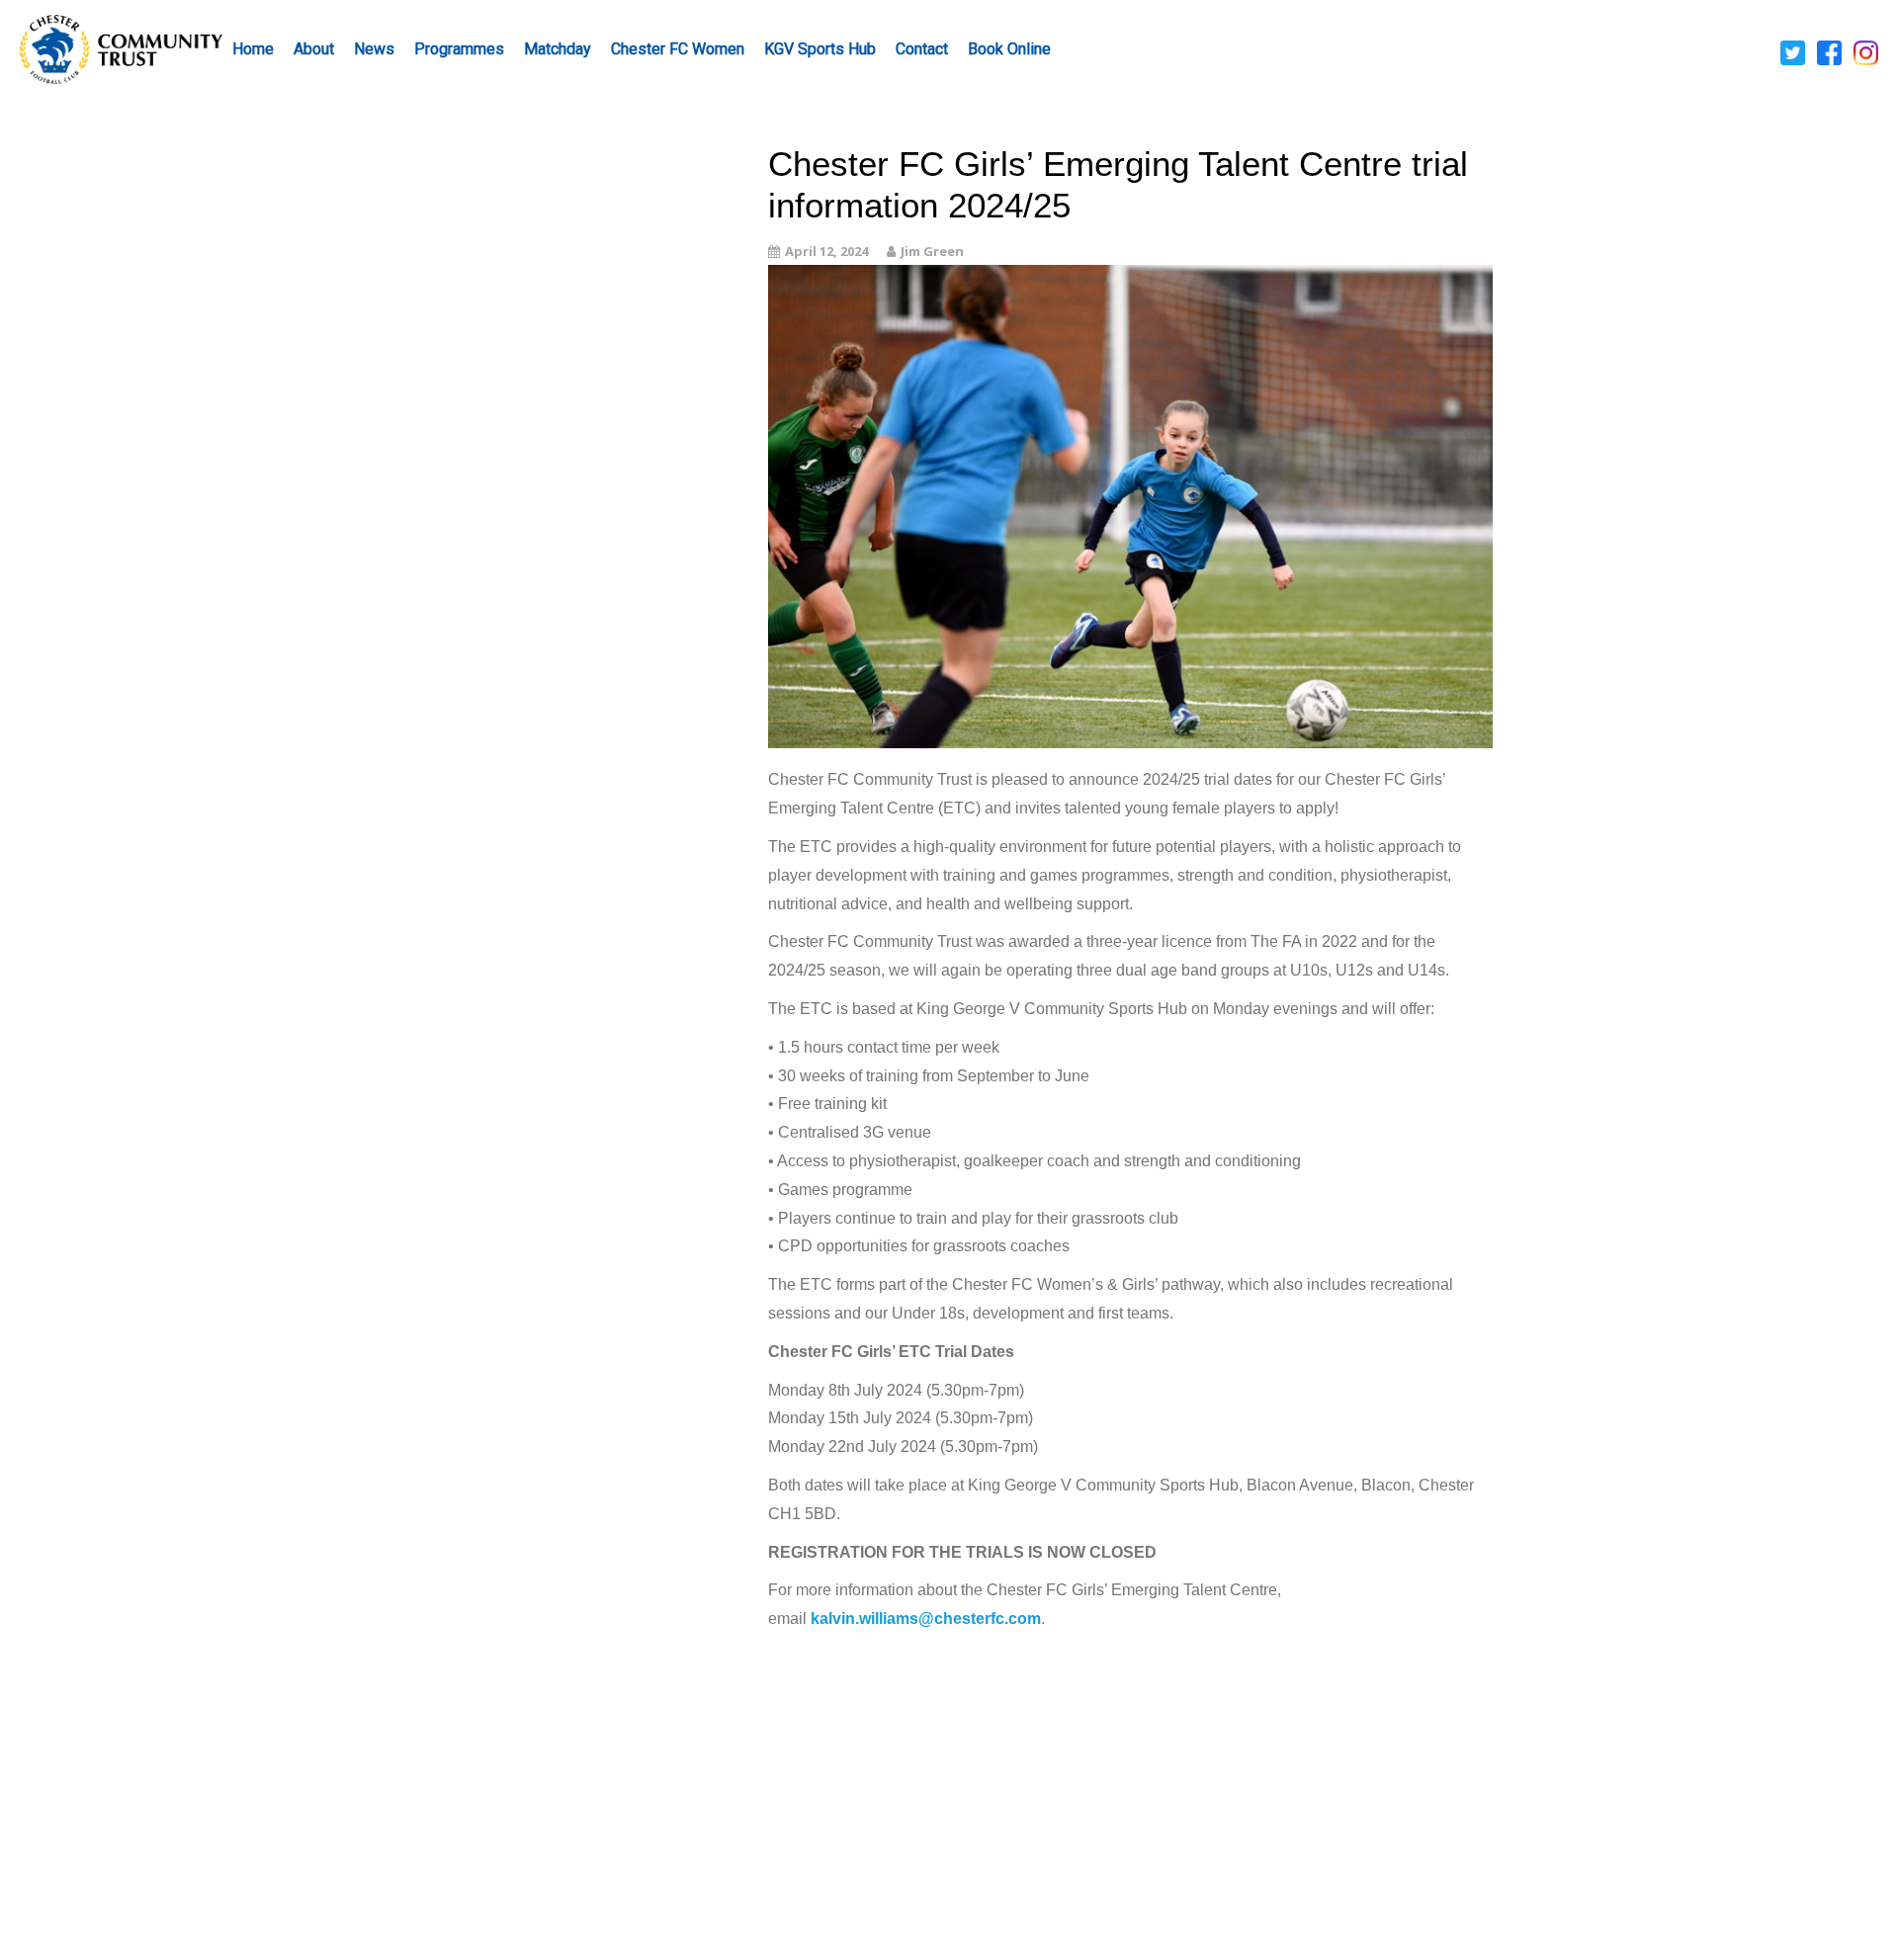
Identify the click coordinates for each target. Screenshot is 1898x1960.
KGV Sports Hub (820, 49)
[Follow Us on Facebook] (1829, 51)
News (374, 49)
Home (253, 49)
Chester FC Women (678, 49)
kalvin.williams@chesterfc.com (926, 1619)
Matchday (558, 49)
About (314, 49)
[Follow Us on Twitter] (1793, 51)
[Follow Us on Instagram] (1866, 51)
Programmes (459, 49)
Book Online (1009, 49)
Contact (922, 49)
